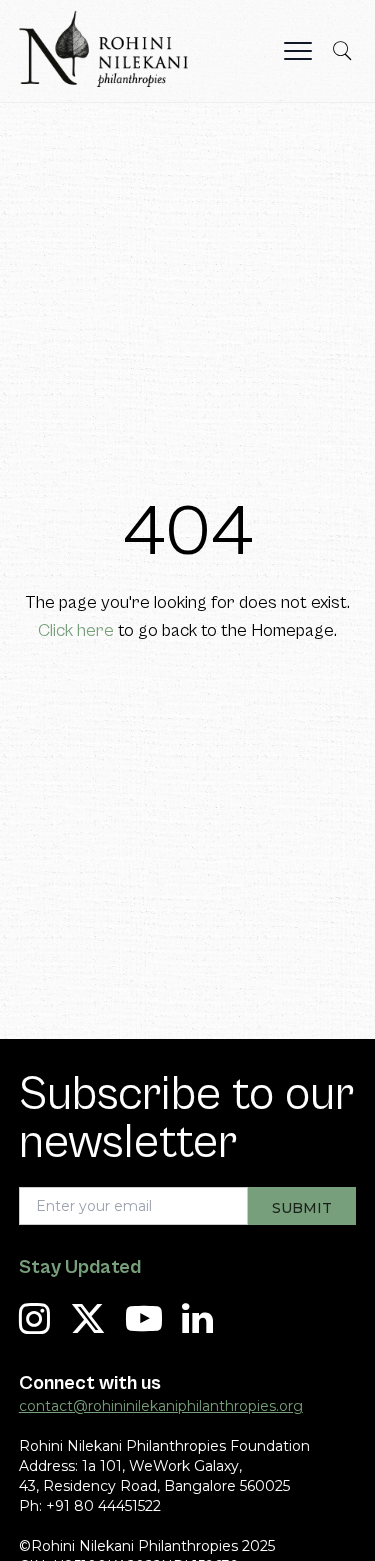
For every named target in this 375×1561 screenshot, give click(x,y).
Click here (76, 630)
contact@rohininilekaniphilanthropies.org (161, 1406)
